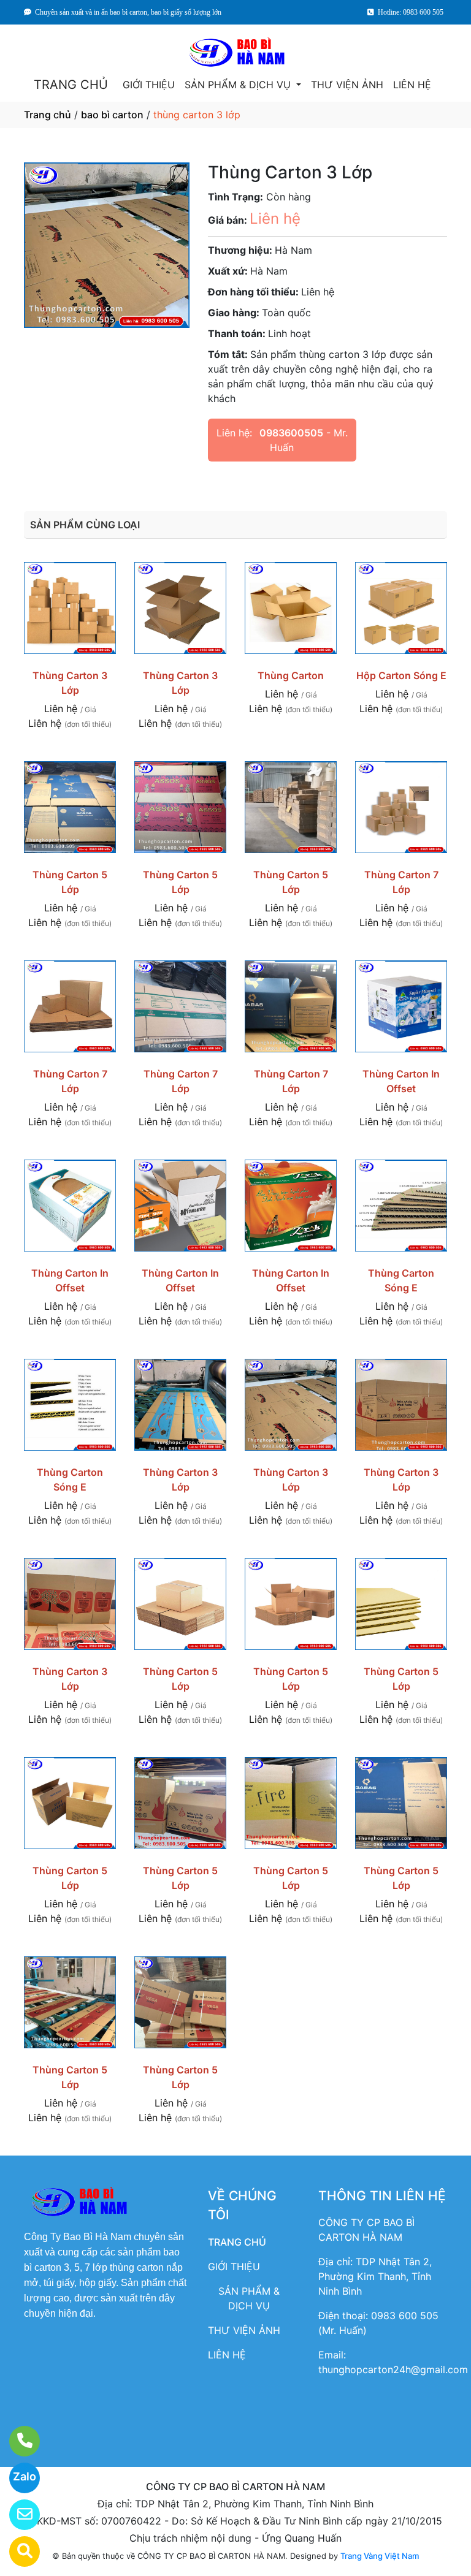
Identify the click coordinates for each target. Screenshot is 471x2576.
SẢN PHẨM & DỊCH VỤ (239, 85)
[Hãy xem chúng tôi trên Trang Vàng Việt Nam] (17, 2551)
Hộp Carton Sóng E (401, 675)
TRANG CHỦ (71, 85)
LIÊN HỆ (412, 85)
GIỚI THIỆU (149, 85)
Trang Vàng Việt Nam (380, 2556)
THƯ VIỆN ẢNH (347, 85)
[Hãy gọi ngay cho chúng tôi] (17, 2441)
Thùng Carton (291, 675)
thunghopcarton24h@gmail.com (393, 2369)
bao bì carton (112, 115)
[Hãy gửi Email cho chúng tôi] (17, 2515)
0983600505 (291, 433)
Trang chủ (48, 115)
